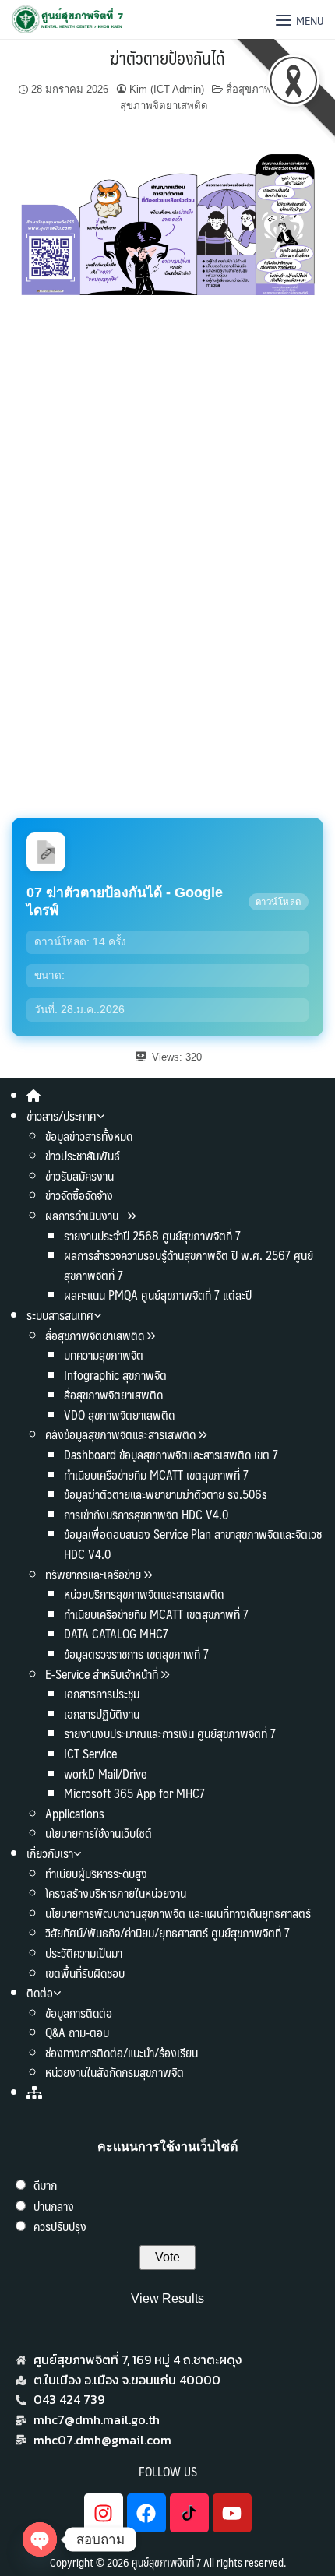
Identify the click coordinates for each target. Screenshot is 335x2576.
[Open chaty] (40, 2539)
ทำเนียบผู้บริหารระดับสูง (96, 1873)
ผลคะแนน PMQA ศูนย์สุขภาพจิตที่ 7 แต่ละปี (158, 1295)
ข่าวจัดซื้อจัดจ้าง (79, 1195)
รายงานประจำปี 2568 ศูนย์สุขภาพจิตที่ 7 (152, 1235)
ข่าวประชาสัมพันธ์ (83, 1155)
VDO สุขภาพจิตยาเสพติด (119, 1415)
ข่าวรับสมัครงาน (79, 1175)
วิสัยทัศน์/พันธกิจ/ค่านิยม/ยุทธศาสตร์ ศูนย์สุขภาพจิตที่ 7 (167, 1932)
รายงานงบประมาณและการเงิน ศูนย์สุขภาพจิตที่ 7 (170, 1733)
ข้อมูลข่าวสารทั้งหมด (89, 1136)
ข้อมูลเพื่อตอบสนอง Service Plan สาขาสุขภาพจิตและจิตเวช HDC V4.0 (193, 1544)
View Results (167, 2298)
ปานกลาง (54, 2206)
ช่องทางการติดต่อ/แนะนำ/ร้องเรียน (122, 2052)
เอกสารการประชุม (102, 1693)
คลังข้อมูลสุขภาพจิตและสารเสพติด (122, 1434)
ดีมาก (45, 2185)
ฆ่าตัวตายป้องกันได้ (167, 57)
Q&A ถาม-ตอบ (77, 2032)
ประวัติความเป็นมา (84, 1953)
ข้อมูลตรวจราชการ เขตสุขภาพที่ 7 (136, 1654)
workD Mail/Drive (105, 1774)
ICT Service (90, 1753)
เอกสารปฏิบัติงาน (102, 1714)
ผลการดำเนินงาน (83, 1215)
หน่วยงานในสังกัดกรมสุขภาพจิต (115, 2072)
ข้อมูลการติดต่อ (79, 2013)
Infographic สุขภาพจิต (115, 1375)
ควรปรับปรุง (60, 2226)
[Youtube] (232, 2513)
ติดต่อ (40, 1992)
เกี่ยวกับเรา (50, 1853)
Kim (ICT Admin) (167, 89)
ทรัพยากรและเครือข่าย (93, 1574)
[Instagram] (104, 2513)
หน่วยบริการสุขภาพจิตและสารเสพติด (144, 1594)
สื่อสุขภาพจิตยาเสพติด (95, 1335)
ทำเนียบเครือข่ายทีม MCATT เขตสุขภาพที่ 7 (156, 1475)
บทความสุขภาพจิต (104, 1355)
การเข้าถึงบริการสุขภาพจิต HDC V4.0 (146, 1514)
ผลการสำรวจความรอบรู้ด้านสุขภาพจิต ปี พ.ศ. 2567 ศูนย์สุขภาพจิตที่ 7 (189, 1265)
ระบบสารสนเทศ (60, 1315)
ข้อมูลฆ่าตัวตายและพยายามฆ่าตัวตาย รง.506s (166, 1494)
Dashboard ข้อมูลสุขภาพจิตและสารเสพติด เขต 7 (171, 1454)
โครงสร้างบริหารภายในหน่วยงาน (116, 1893)
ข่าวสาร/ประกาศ (62, 1116)
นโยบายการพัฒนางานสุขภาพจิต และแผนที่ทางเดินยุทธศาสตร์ (178, 1913)
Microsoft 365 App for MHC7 (134, 1793)
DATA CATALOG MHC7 (116, 1633)
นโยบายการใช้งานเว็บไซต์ (99, 1833)
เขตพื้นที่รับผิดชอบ (85, 1973)
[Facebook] (146, 2513)
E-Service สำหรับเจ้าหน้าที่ (102, 1674)
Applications (75, 1813)
